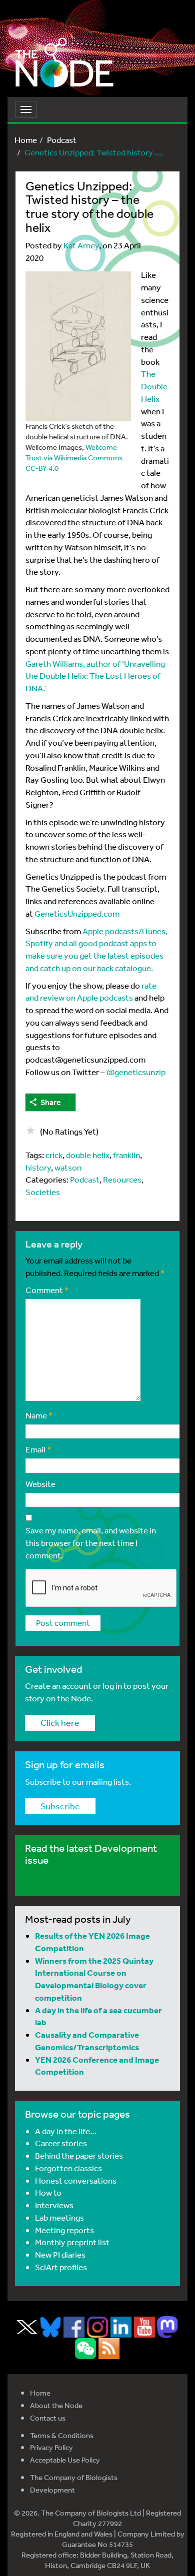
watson (68, 1167)
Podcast (62, 140)
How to (48, 2192)
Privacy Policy (51, 2447)
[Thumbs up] (30, 1131)
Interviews (54, 2205)
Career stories (61, 2143)
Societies (43, 1192)
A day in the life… (66, 2131)
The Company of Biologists (74, 2477)
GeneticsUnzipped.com (77, 913)
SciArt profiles (61, 2267)
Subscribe (60, 1806)
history (38, 1167)
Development (52, 2490)
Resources (122, 1179)
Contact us (48, 2418)
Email (38, 1449)
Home (26, 140)
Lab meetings (59, 2217)
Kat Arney (81, 245)
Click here (60, 1722)
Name (39, 1415)
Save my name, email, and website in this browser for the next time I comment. (91, 1543)
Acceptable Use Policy (65, 2460)
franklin (126, 1155)
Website (40, 1484)
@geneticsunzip (136, 1072)
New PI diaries (60, 2254)
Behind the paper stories (79, 2155)
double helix (88, 1155)
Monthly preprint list (72, 2242)
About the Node (56, 2405)
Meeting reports (64, 2230)
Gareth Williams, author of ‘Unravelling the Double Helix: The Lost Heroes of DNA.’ (95, 676)
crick (54, 1155)
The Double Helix (154, 386)
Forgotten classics (68, 2168)
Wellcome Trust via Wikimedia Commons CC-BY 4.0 (74, 458)
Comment (47, 1290)
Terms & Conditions (62, 2435)
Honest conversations (76, 2180)
